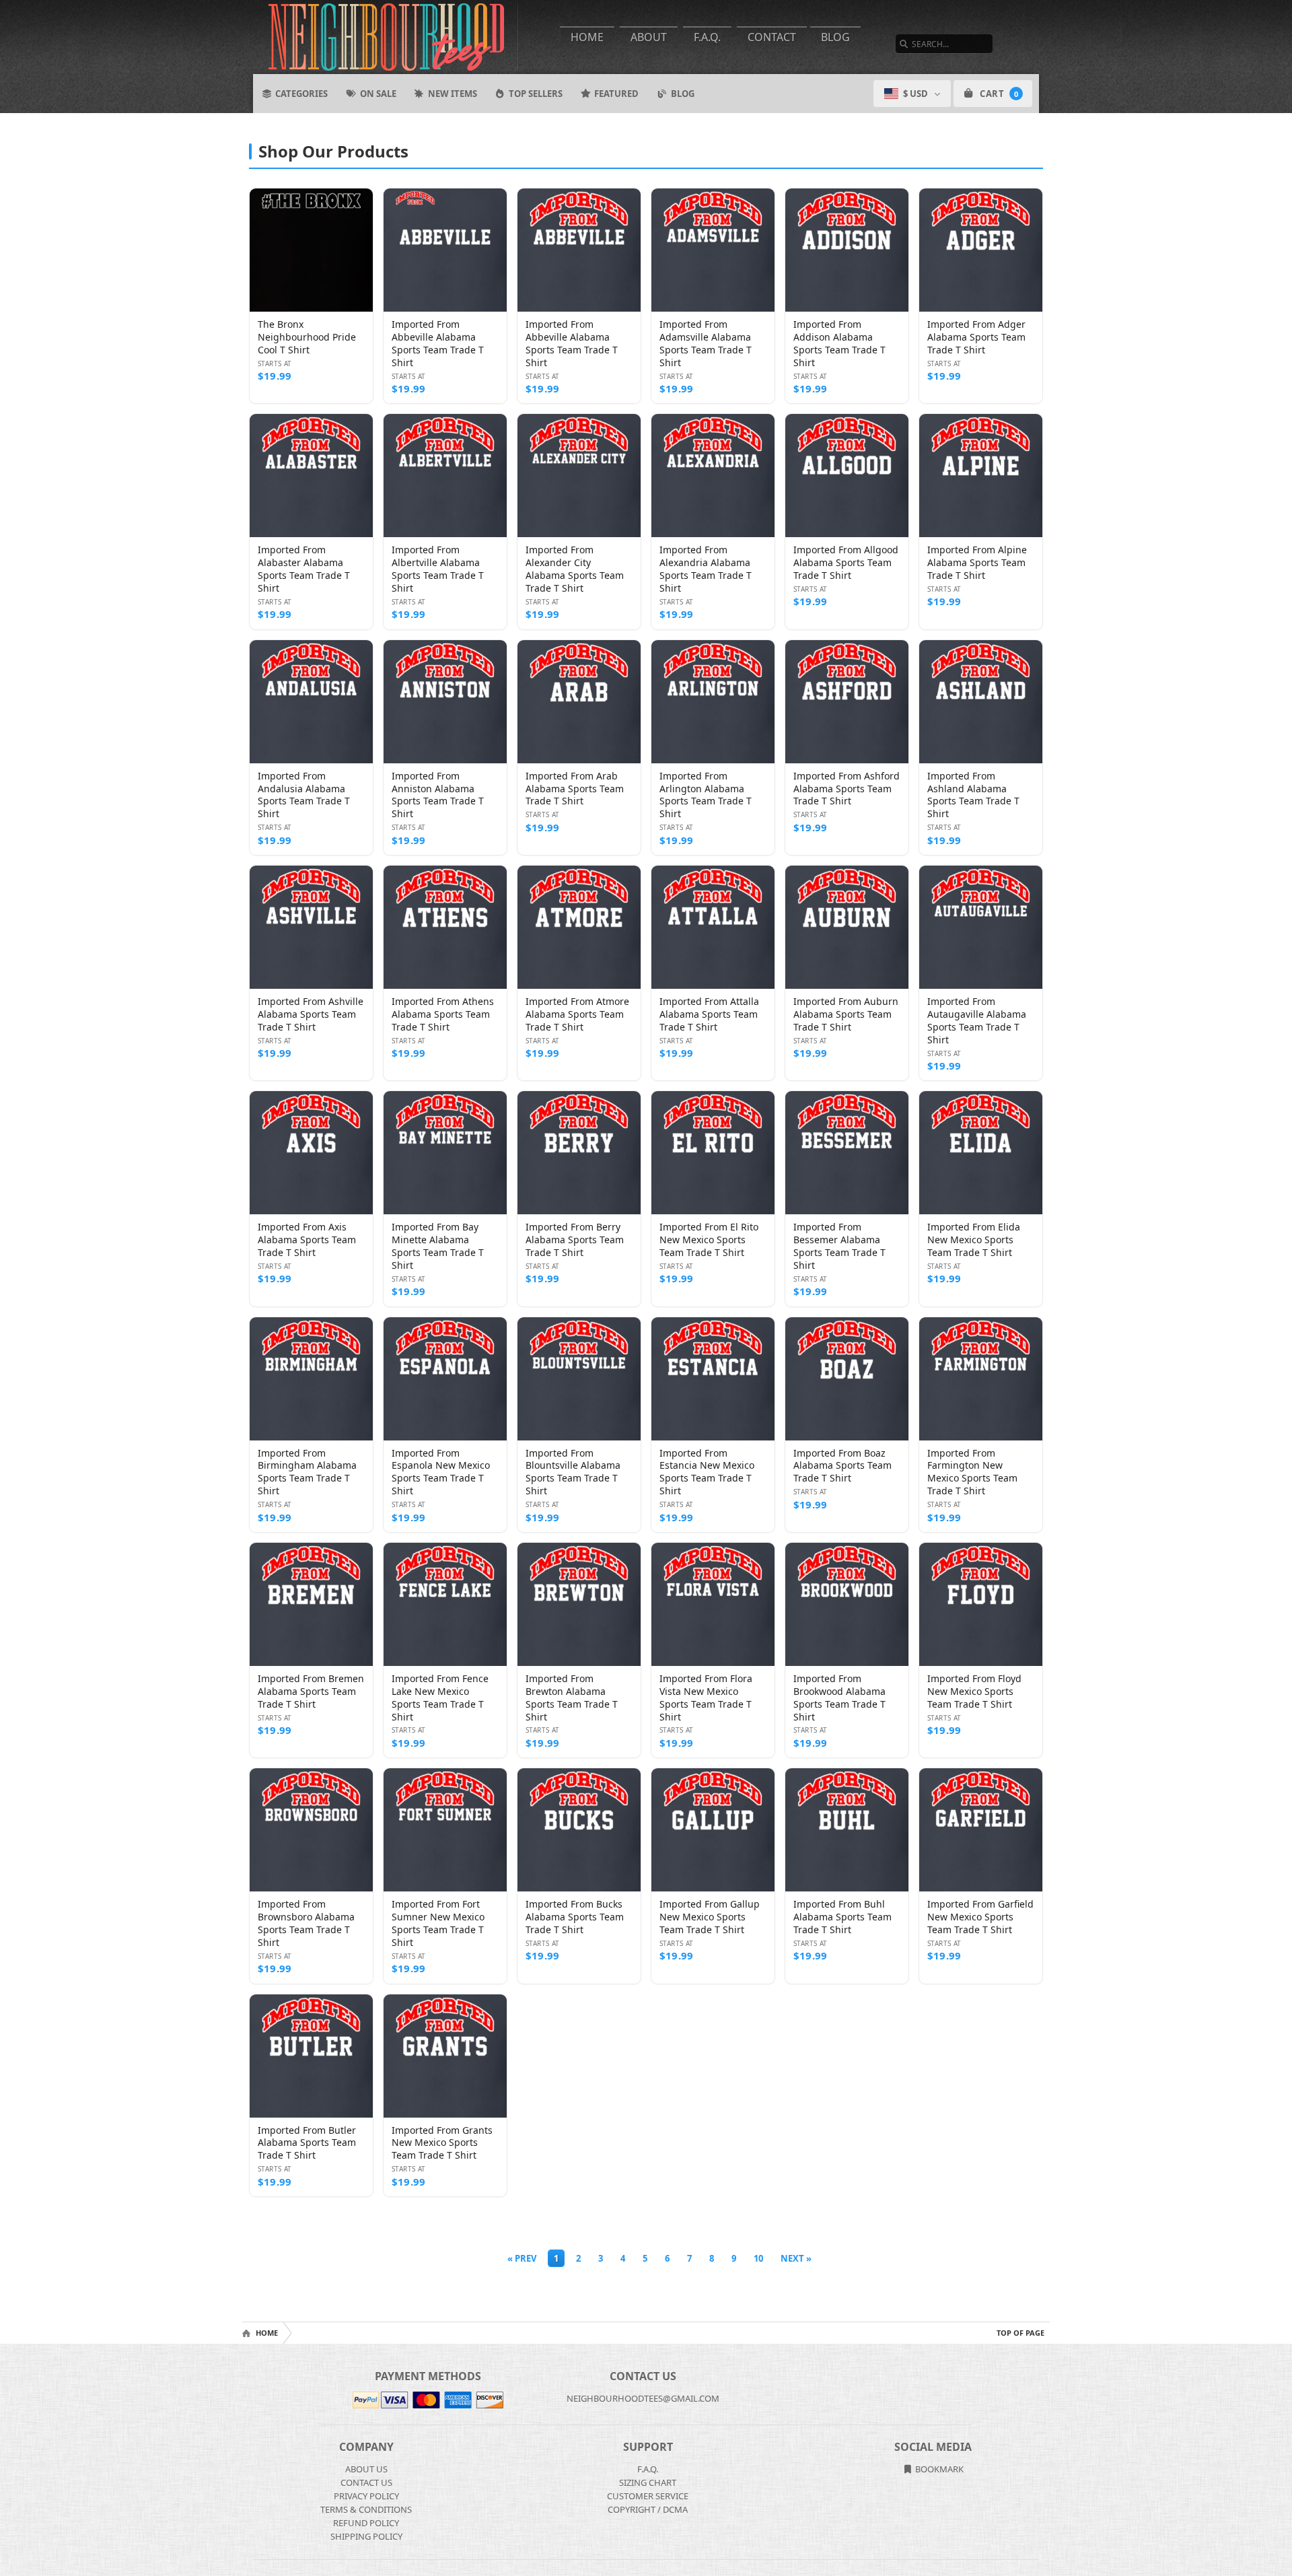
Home (587, 37)
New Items (453, 94)
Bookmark (938, 2469)
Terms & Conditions (366, 2509)
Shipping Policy (366, 2536)
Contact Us (366, 2482)
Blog (835, 37)
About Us (366, 2469)
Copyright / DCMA (648, 2509)
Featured (616, 94)
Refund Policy (366, 2523)
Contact (772, 37)
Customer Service (648, 2496)
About (649, 37)
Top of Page (1020, 2333)
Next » (796, 2258)
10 (758, 2258)
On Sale (378, 94)
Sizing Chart (648, 2482)
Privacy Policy (366, 2496)
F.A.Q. (707, 37)
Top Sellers (536, 94)
